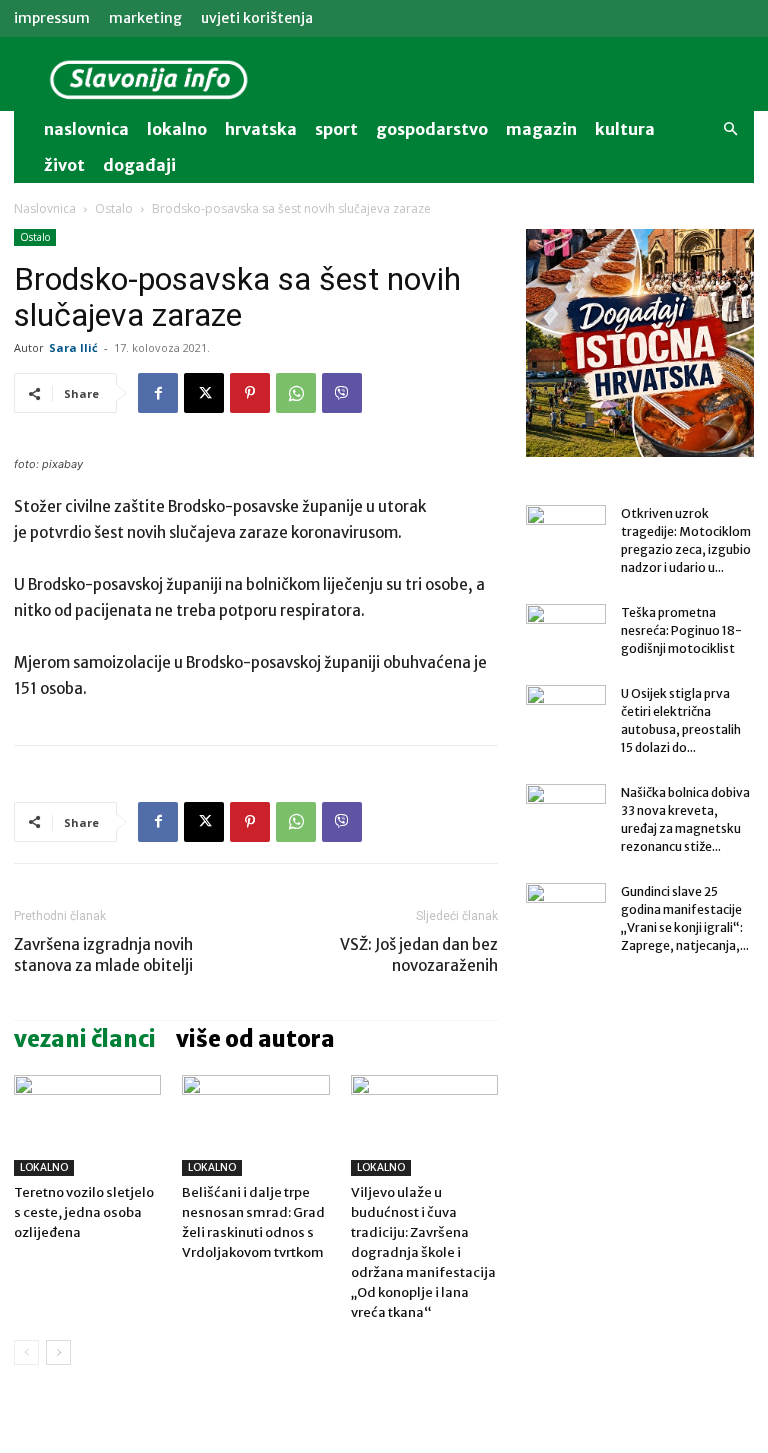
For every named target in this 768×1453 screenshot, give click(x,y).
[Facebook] (158, 393)
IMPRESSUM (52, 18)
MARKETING (145, 18)
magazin (541, 129)
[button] (730, 129)
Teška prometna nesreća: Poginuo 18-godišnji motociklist (681, 630)
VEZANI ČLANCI (85, 1039)
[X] (204, 393)
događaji (139, 165)
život (64, 165)
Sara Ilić (73, 347)
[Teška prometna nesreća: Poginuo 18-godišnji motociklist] (566, 632)
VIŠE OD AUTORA (255, 1039)
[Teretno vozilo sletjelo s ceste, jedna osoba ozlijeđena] (87, 1125)
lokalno (177, 129)
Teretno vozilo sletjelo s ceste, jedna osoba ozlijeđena (84, 1212)
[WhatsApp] (296, 393)
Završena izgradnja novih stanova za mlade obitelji (103, 955)
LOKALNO (44, 1167)
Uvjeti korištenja (257, 18)
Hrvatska (261, 129)
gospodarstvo (432, 129)
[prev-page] (26, 1352)
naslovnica (86, 129)
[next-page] (58, 1352)
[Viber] (342, 393)
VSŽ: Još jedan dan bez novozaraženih (419, 955)
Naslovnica (45, 208)
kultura (625, 129)
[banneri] (640, 343)
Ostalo (114, 208)
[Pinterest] (250, 393)
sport (336, 129)
